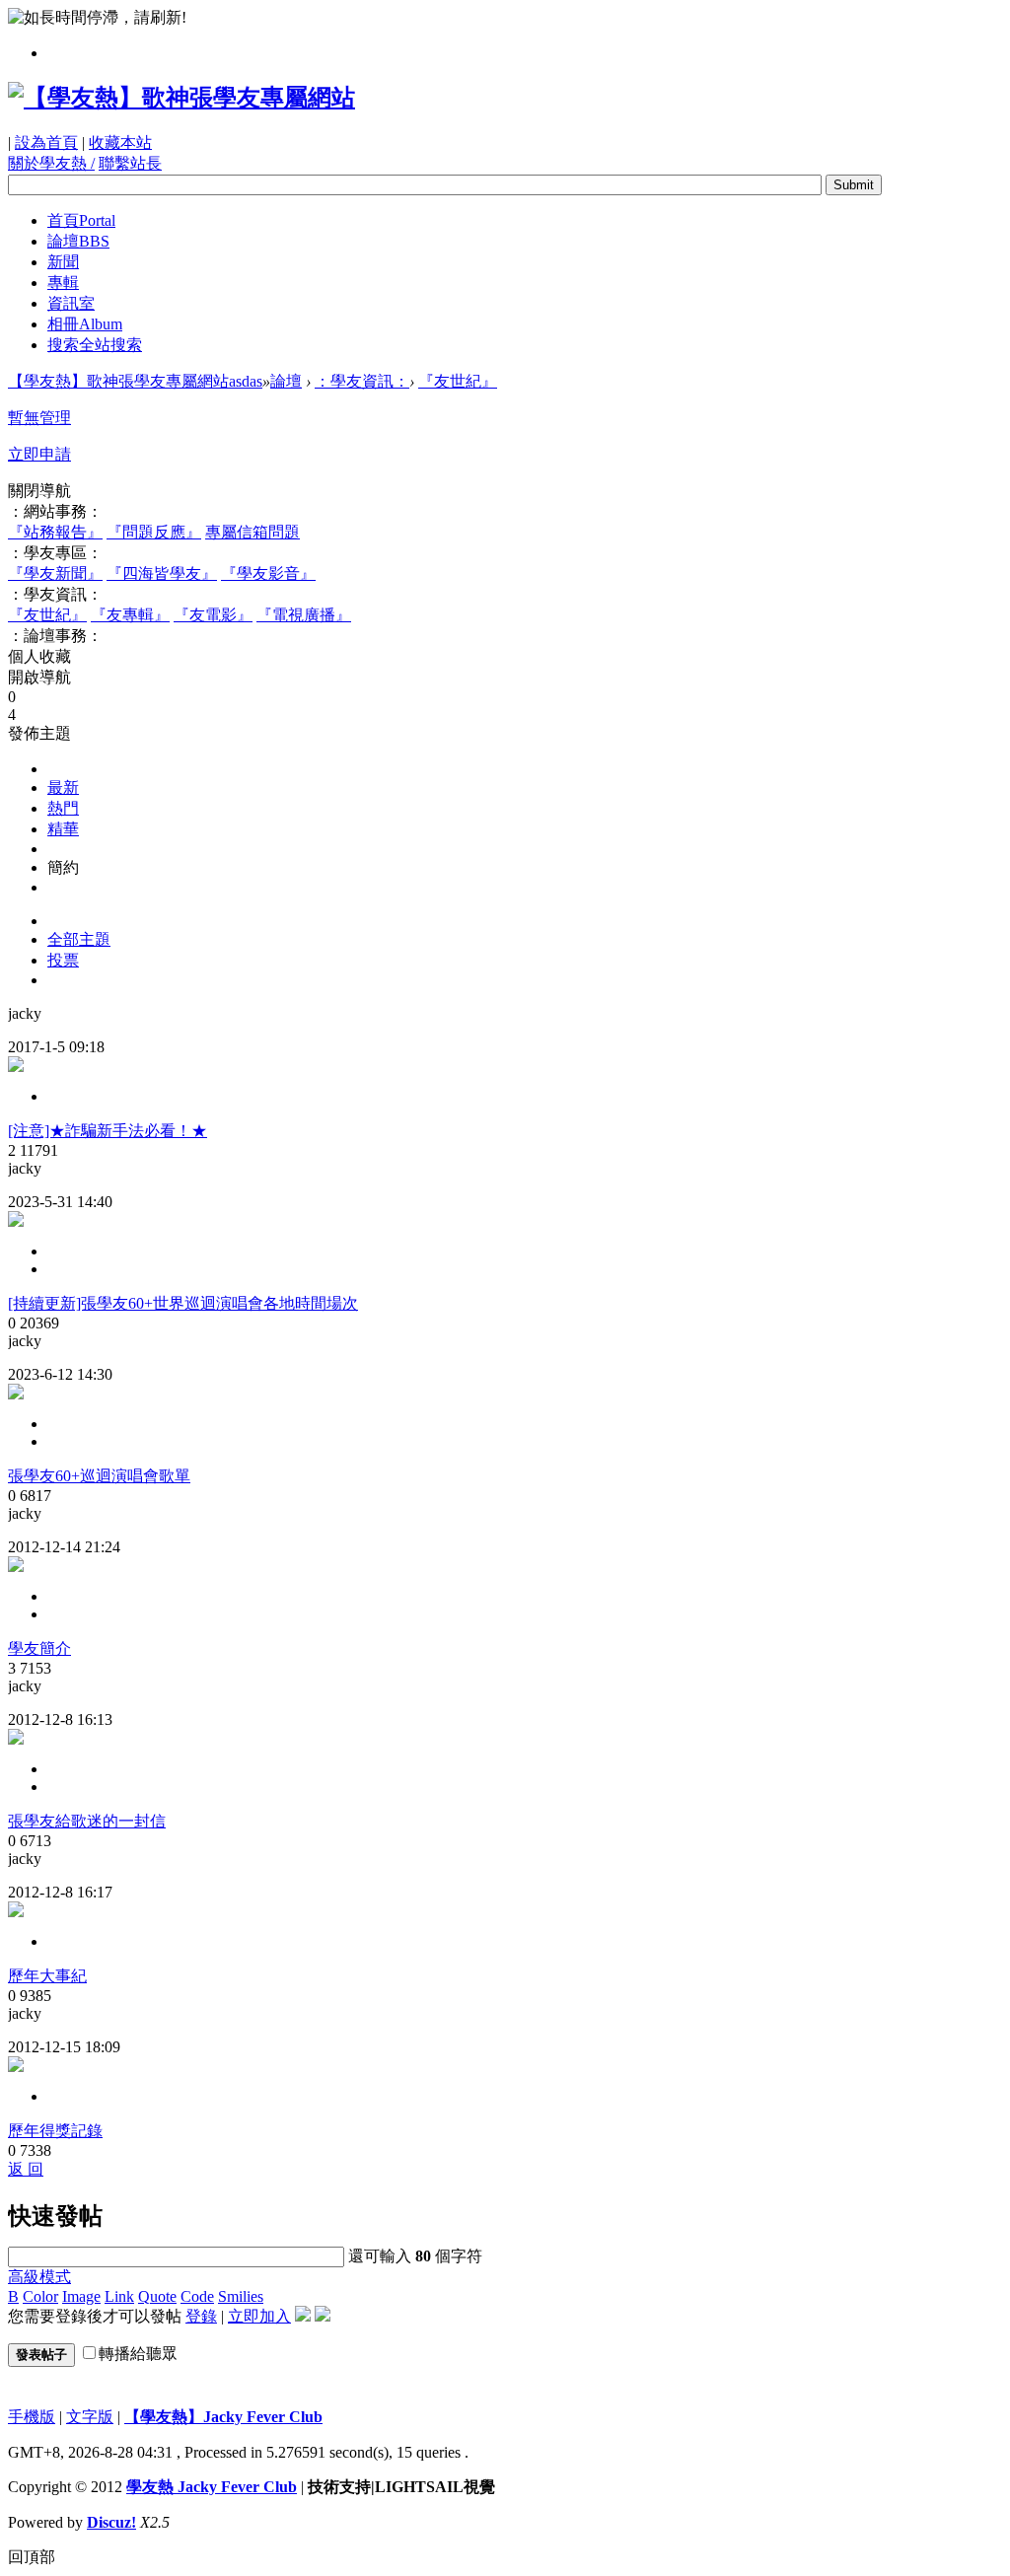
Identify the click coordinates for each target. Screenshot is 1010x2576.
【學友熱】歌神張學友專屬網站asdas (135, 381)
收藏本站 (120, 143)
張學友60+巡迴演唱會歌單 (99, 1476)
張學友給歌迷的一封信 (87, 1821)
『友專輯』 (130, 615)
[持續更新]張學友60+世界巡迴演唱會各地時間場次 (183, 1303)
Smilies (241, 2296)
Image (81, 2296)
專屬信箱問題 (252, 532)
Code (197, 2296)
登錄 (201, 2316)
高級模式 (39, 2277)
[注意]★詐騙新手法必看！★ (108, 1131)
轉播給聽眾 (138, 2354)
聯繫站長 (130, 163)
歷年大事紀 (47, 1976)
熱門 (63, 808)
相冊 (85, 324)
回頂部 (32, 2557)
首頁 (81, 220)
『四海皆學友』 (162, 573)
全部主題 (79, 939)
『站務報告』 (55, 532)
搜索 (95, 345)
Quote (157, 2296)
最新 (63, 787)
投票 (63, 960)
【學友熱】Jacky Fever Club (223, 2417)
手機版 (32, 2417)
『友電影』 (213, 615)
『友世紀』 (458, 381)
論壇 (78, 241)
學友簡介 (39, 1648)
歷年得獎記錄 (55, 2131)
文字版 (90, 2417)
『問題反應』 (154, 532)
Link (119, 2296)
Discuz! (111, 2522)
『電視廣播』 (304, 615)
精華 (63, 829)
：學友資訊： (362, 381)
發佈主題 (39, 733)
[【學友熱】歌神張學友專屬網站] (181, 98)
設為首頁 (46, 143)
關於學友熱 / (51, 163)
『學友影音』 (268, 573)
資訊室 (71, 303)
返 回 (26, 2169)
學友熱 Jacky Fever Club (212, 2487)
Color (40, 2296)
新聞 (63, 262)
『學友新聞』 (55, 573)
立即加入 (259, 2316)
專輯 (63, 283)
